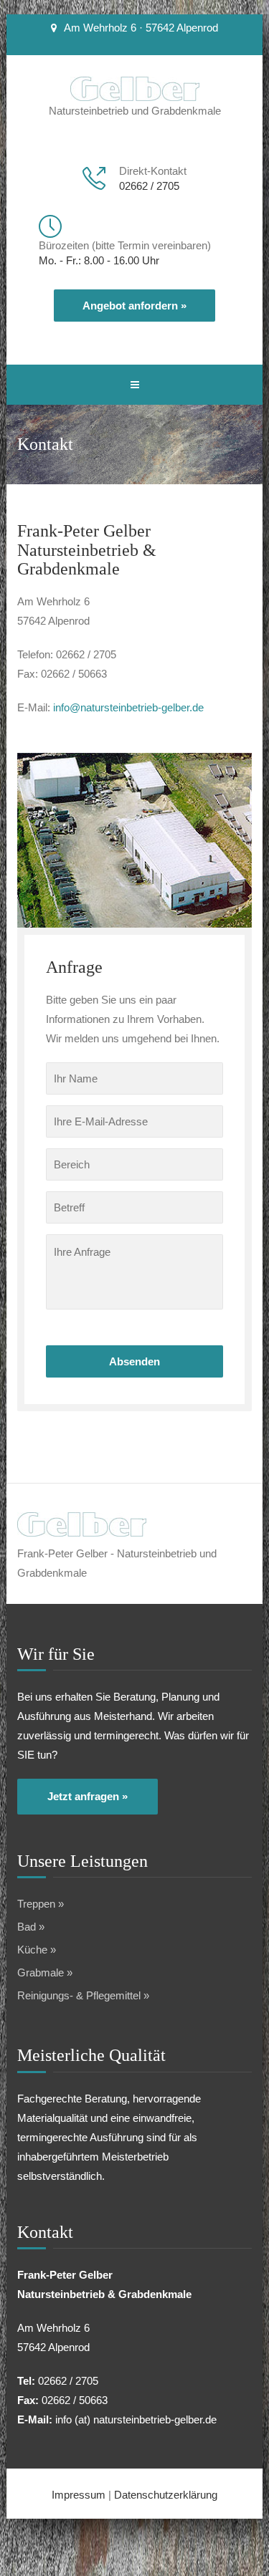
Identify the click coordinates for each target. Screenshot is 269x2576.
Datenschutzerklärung (166, 2495)
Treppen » (41, 1904)
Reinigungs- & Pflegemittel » (83, 1995)
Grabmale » (45, 1972)
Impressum (79, 2495)
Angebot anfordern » (134, 306)
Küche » (37, 1950)
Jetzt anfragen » (88, 1796)
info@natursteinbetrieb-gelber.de (128, 707)
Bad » (31, 1927)
